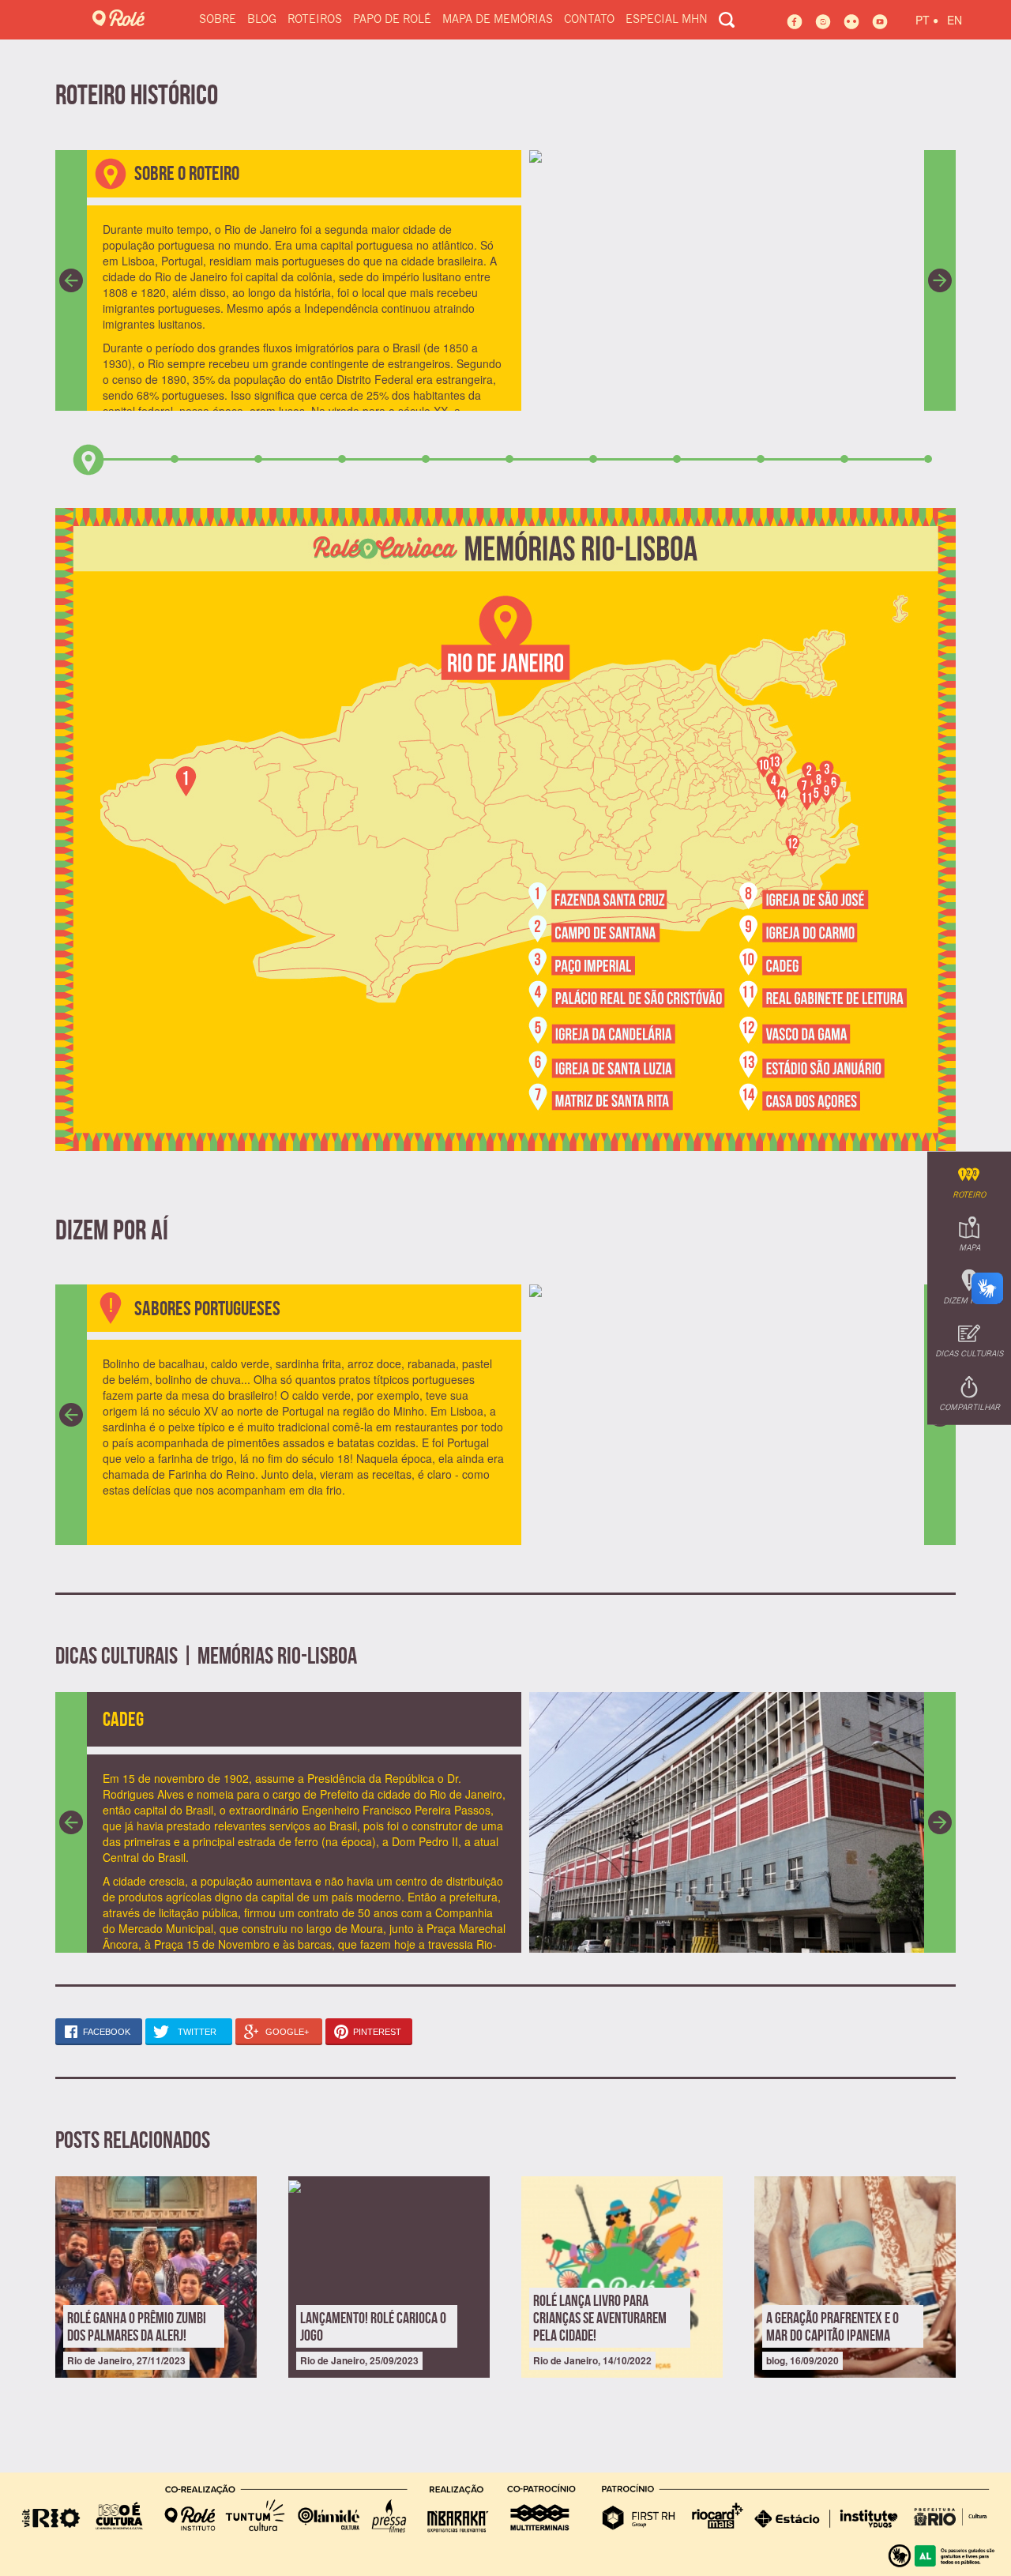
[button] (71, 280)
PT (927, 18)
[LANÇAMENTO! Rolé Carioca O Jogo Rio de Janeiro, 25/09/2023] (389, 2184)
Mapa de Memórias (498, 20)
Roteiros (315, 20)
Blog (262, 20)
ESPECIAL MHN (667, 20)
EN (955, 20)
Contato (589, 20)
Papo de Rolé (392, 20)
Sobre (218, 20)
